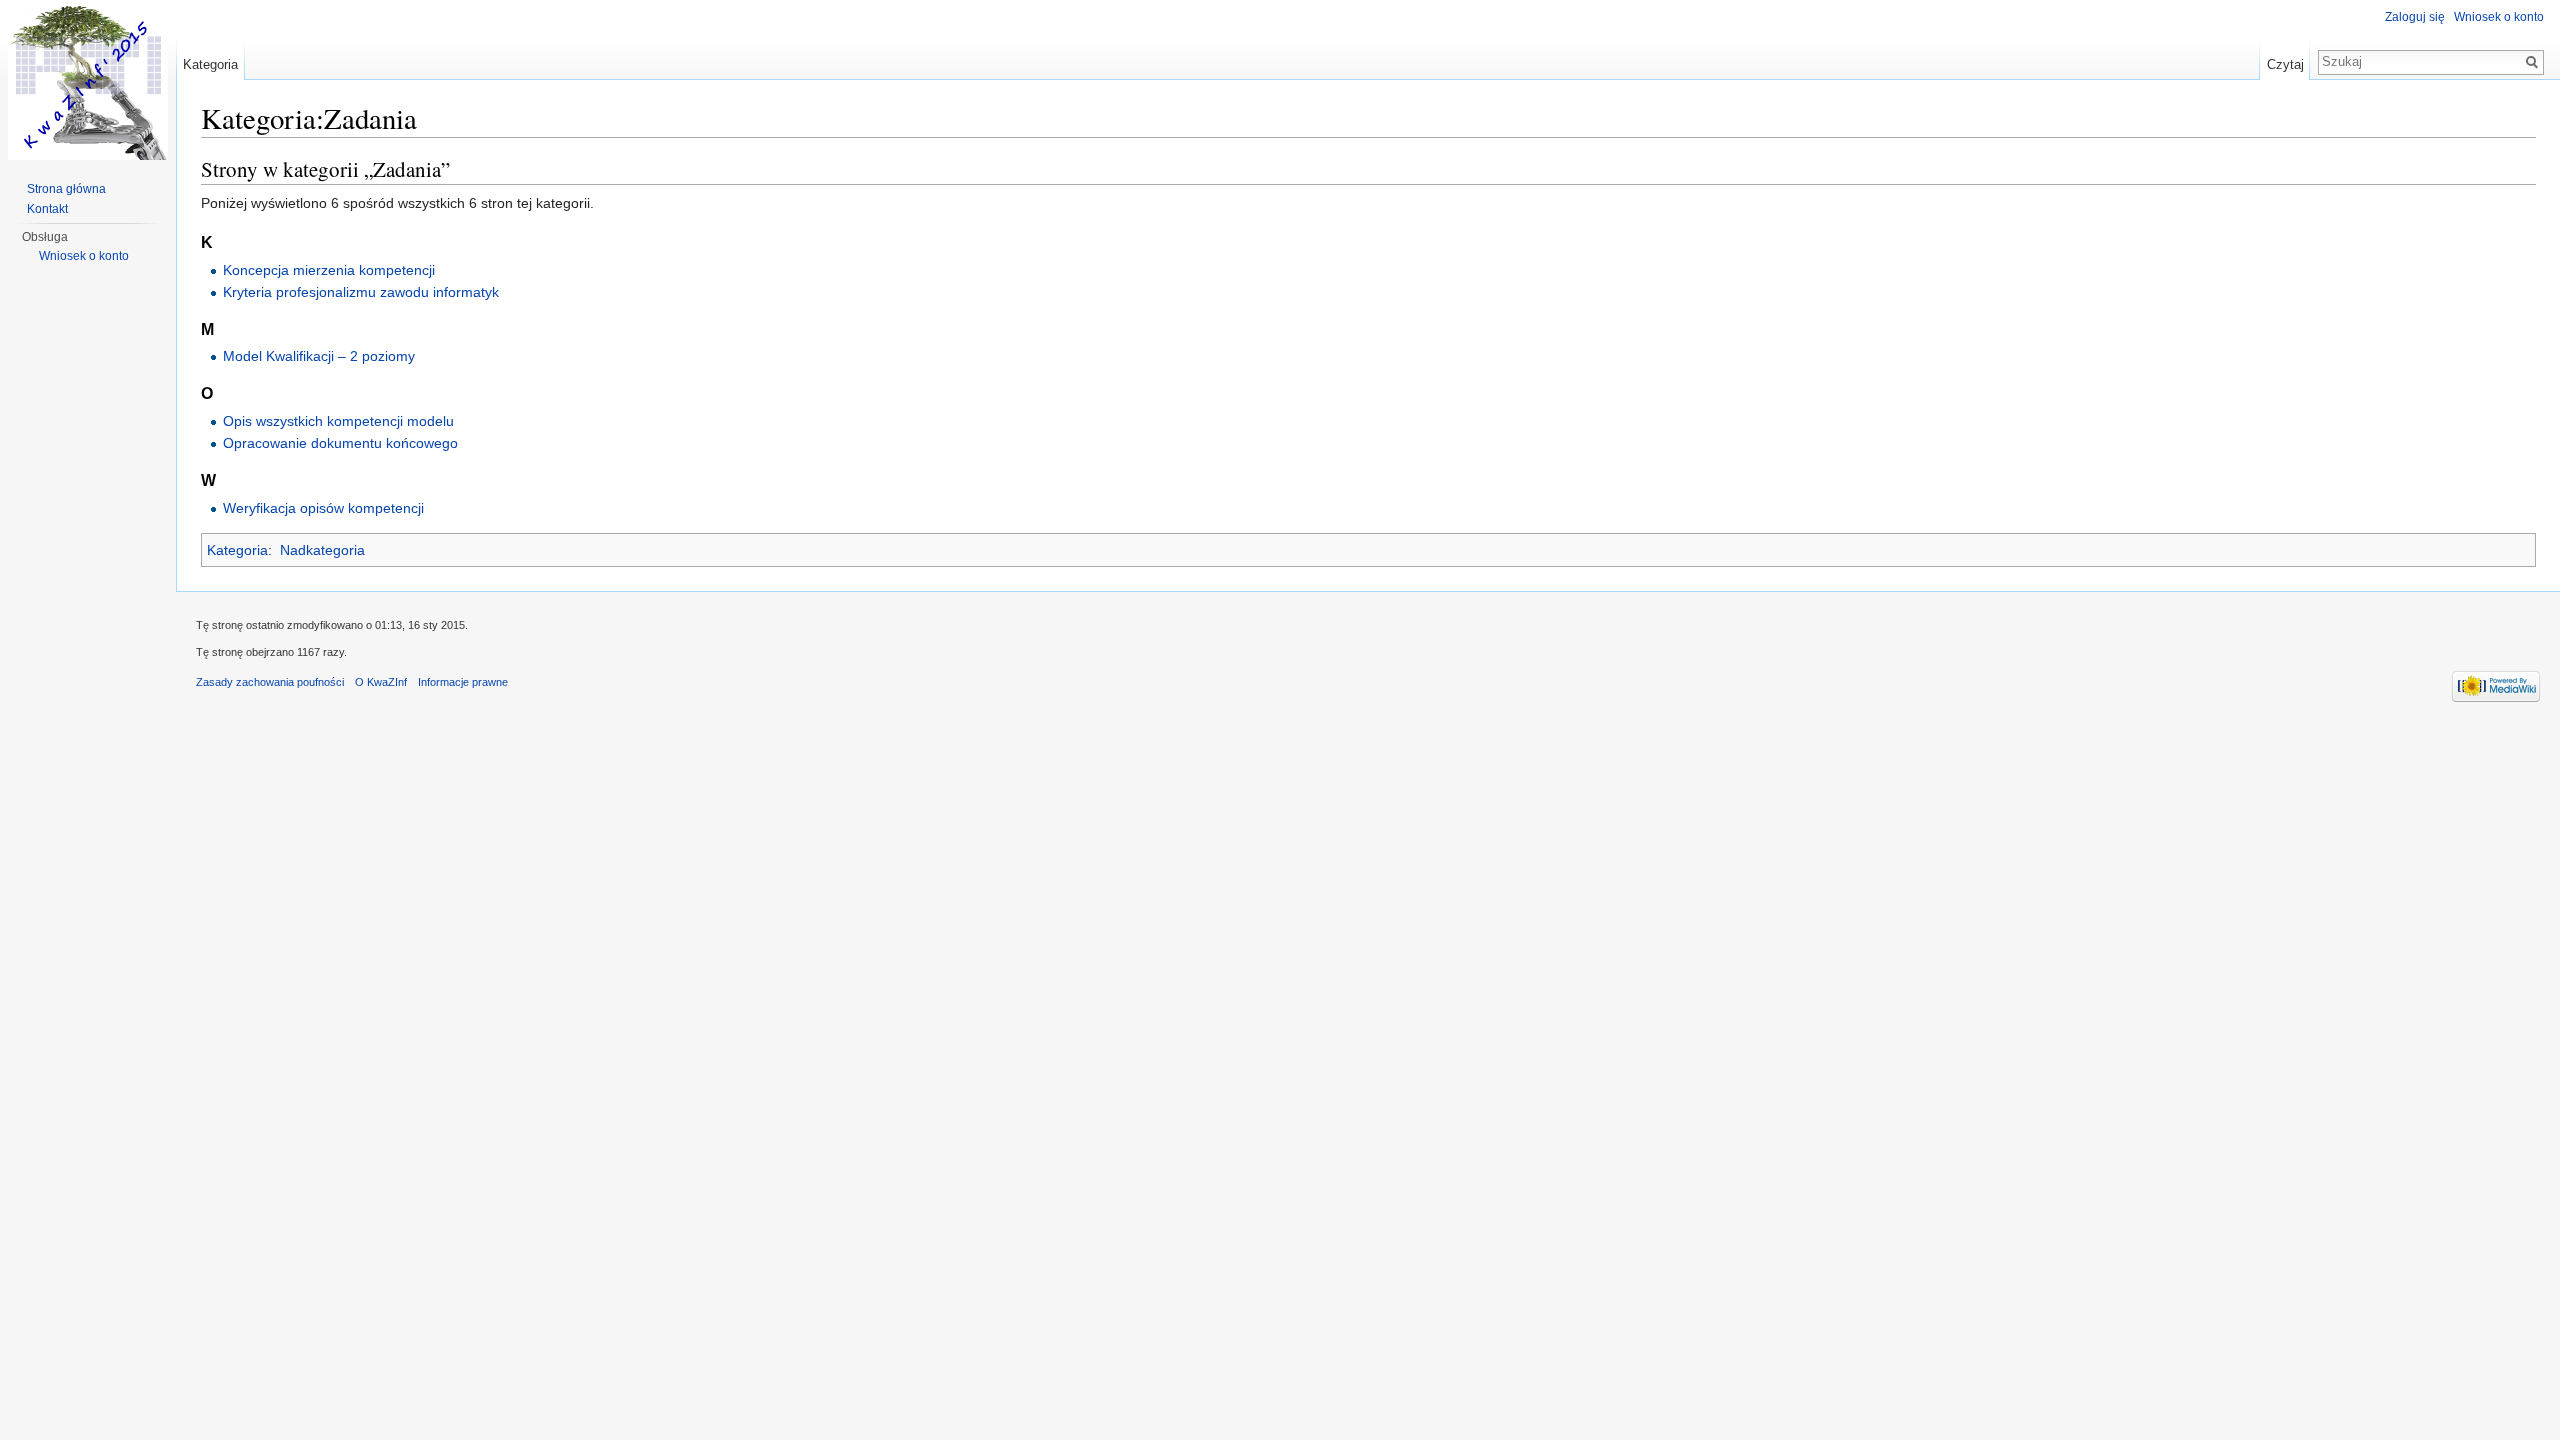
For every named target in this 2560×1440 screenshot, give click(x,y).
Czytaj (2285, 64)
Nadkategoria (322, 550)
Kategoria (237, 550)
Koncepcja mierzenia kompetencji (329, 270)
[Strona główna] (88, 80)
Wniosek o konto (2499, 17)
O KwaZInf (381, 682)
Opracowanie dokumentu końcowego (340, 443)
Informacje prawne (463, 682)
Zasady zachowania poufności (270, 682)
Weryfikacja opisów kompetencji (323, 508)
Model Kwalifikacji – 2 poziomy (319, 356)
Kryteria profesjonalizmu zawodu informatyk (361, 292)
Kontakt (47, 209)
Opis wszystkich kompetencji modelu (338, 421)
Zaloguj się (2415, 17)
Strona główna (66, 189)
